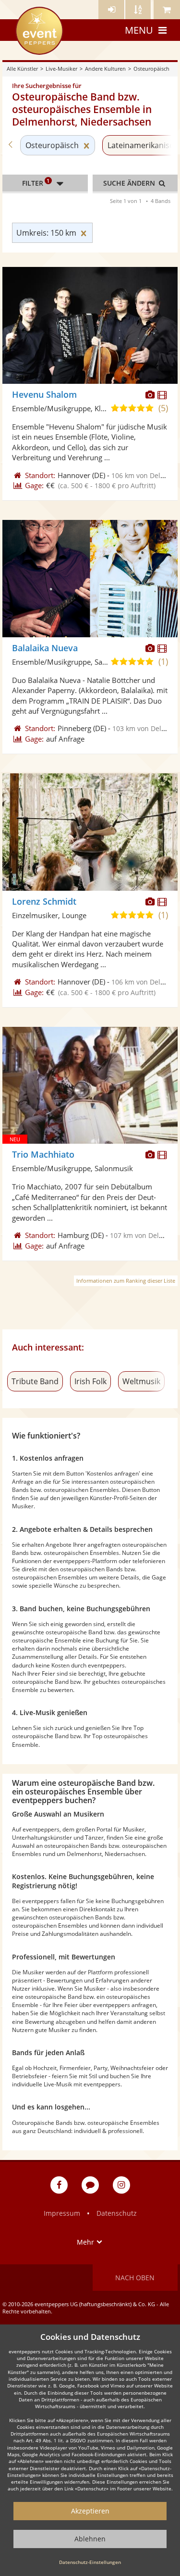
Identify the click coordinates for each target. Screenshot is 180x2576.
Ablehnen (90, 2539)
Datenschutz (117, 2213)
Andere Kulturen (105, 69)
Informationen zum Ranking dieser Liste (126, 1281)
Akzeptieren (90, 2511)
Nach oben (135, 2278)
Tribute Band (35, 1381)
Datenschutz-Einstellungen (90, 2562)
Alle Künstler (22, 69)
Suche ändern (130, 183)
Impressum (62, 2213)
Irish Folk (90, 1381)
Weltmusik (141, 1381)
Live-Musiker (61, 69)
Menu (139, 30)
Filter (36, 182)
